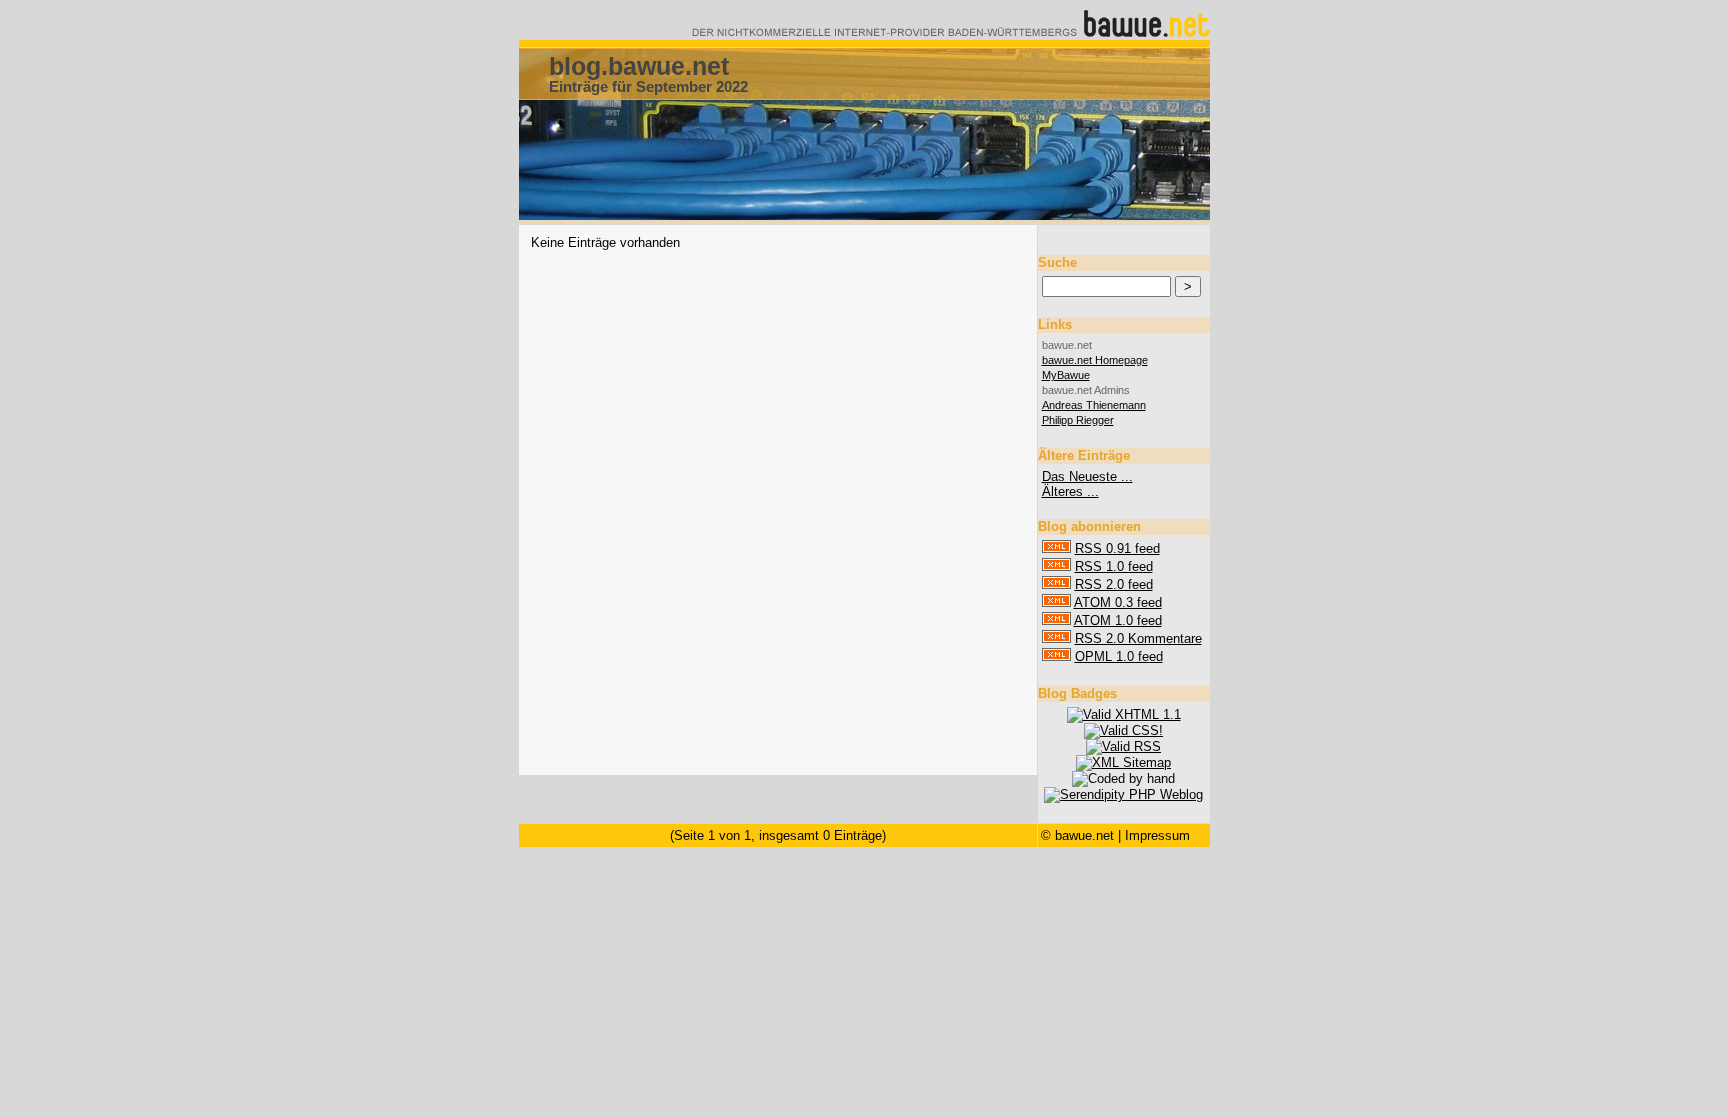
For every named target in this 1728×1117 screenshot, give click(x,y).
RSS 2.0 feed (1114, 584)
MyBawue (1066, 375)
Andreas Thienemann (1094, 405)
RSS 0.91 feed (1117, 548)
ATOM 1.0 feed (1118, 620)
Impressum (1157, 835)
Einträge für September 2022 (648, 86)
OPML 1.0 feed (1119, 656)
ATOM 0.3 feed (1118, 602)
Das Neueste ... (1087, 476)
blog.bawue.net (639, 66)
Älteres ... (1070, 491)
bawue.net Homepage (1095, 360)
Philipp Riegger (1078, 420)
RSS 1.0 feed (1114, 566)
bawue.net (1084, 835)
